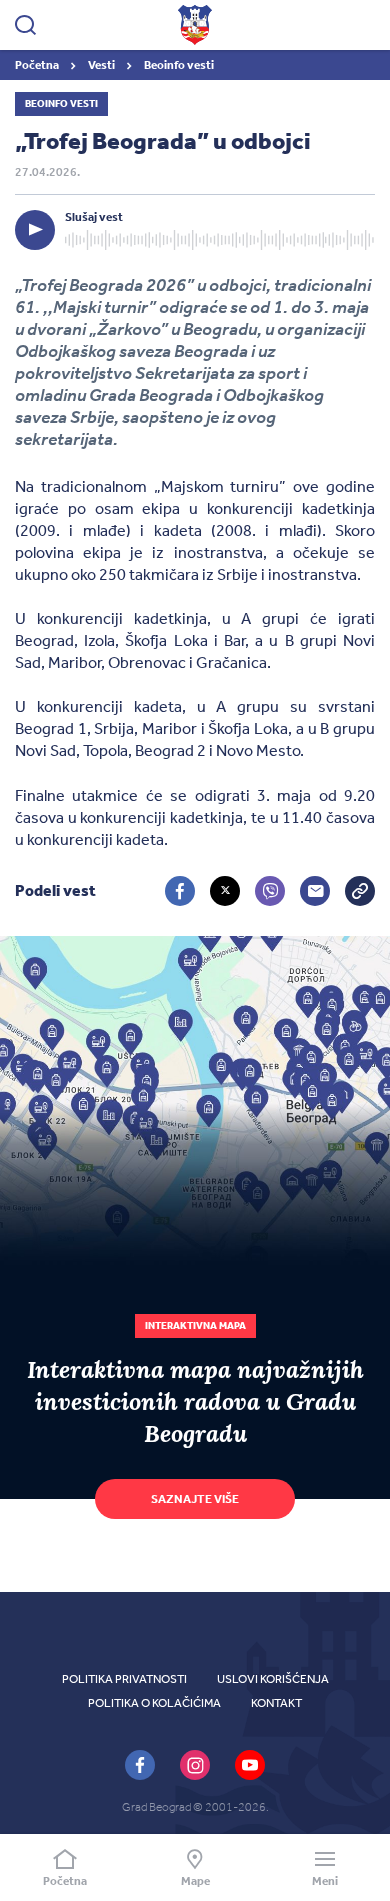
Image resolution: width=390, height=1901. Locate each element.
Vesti (102, 65)
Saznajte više (195, 1499)
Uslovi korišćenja (273, 1679)
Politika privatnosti (124, 1679)
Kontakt (276, 1703)
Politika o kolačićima (154, 1703)
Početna (38, 65)
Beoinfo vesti (179, 65)
